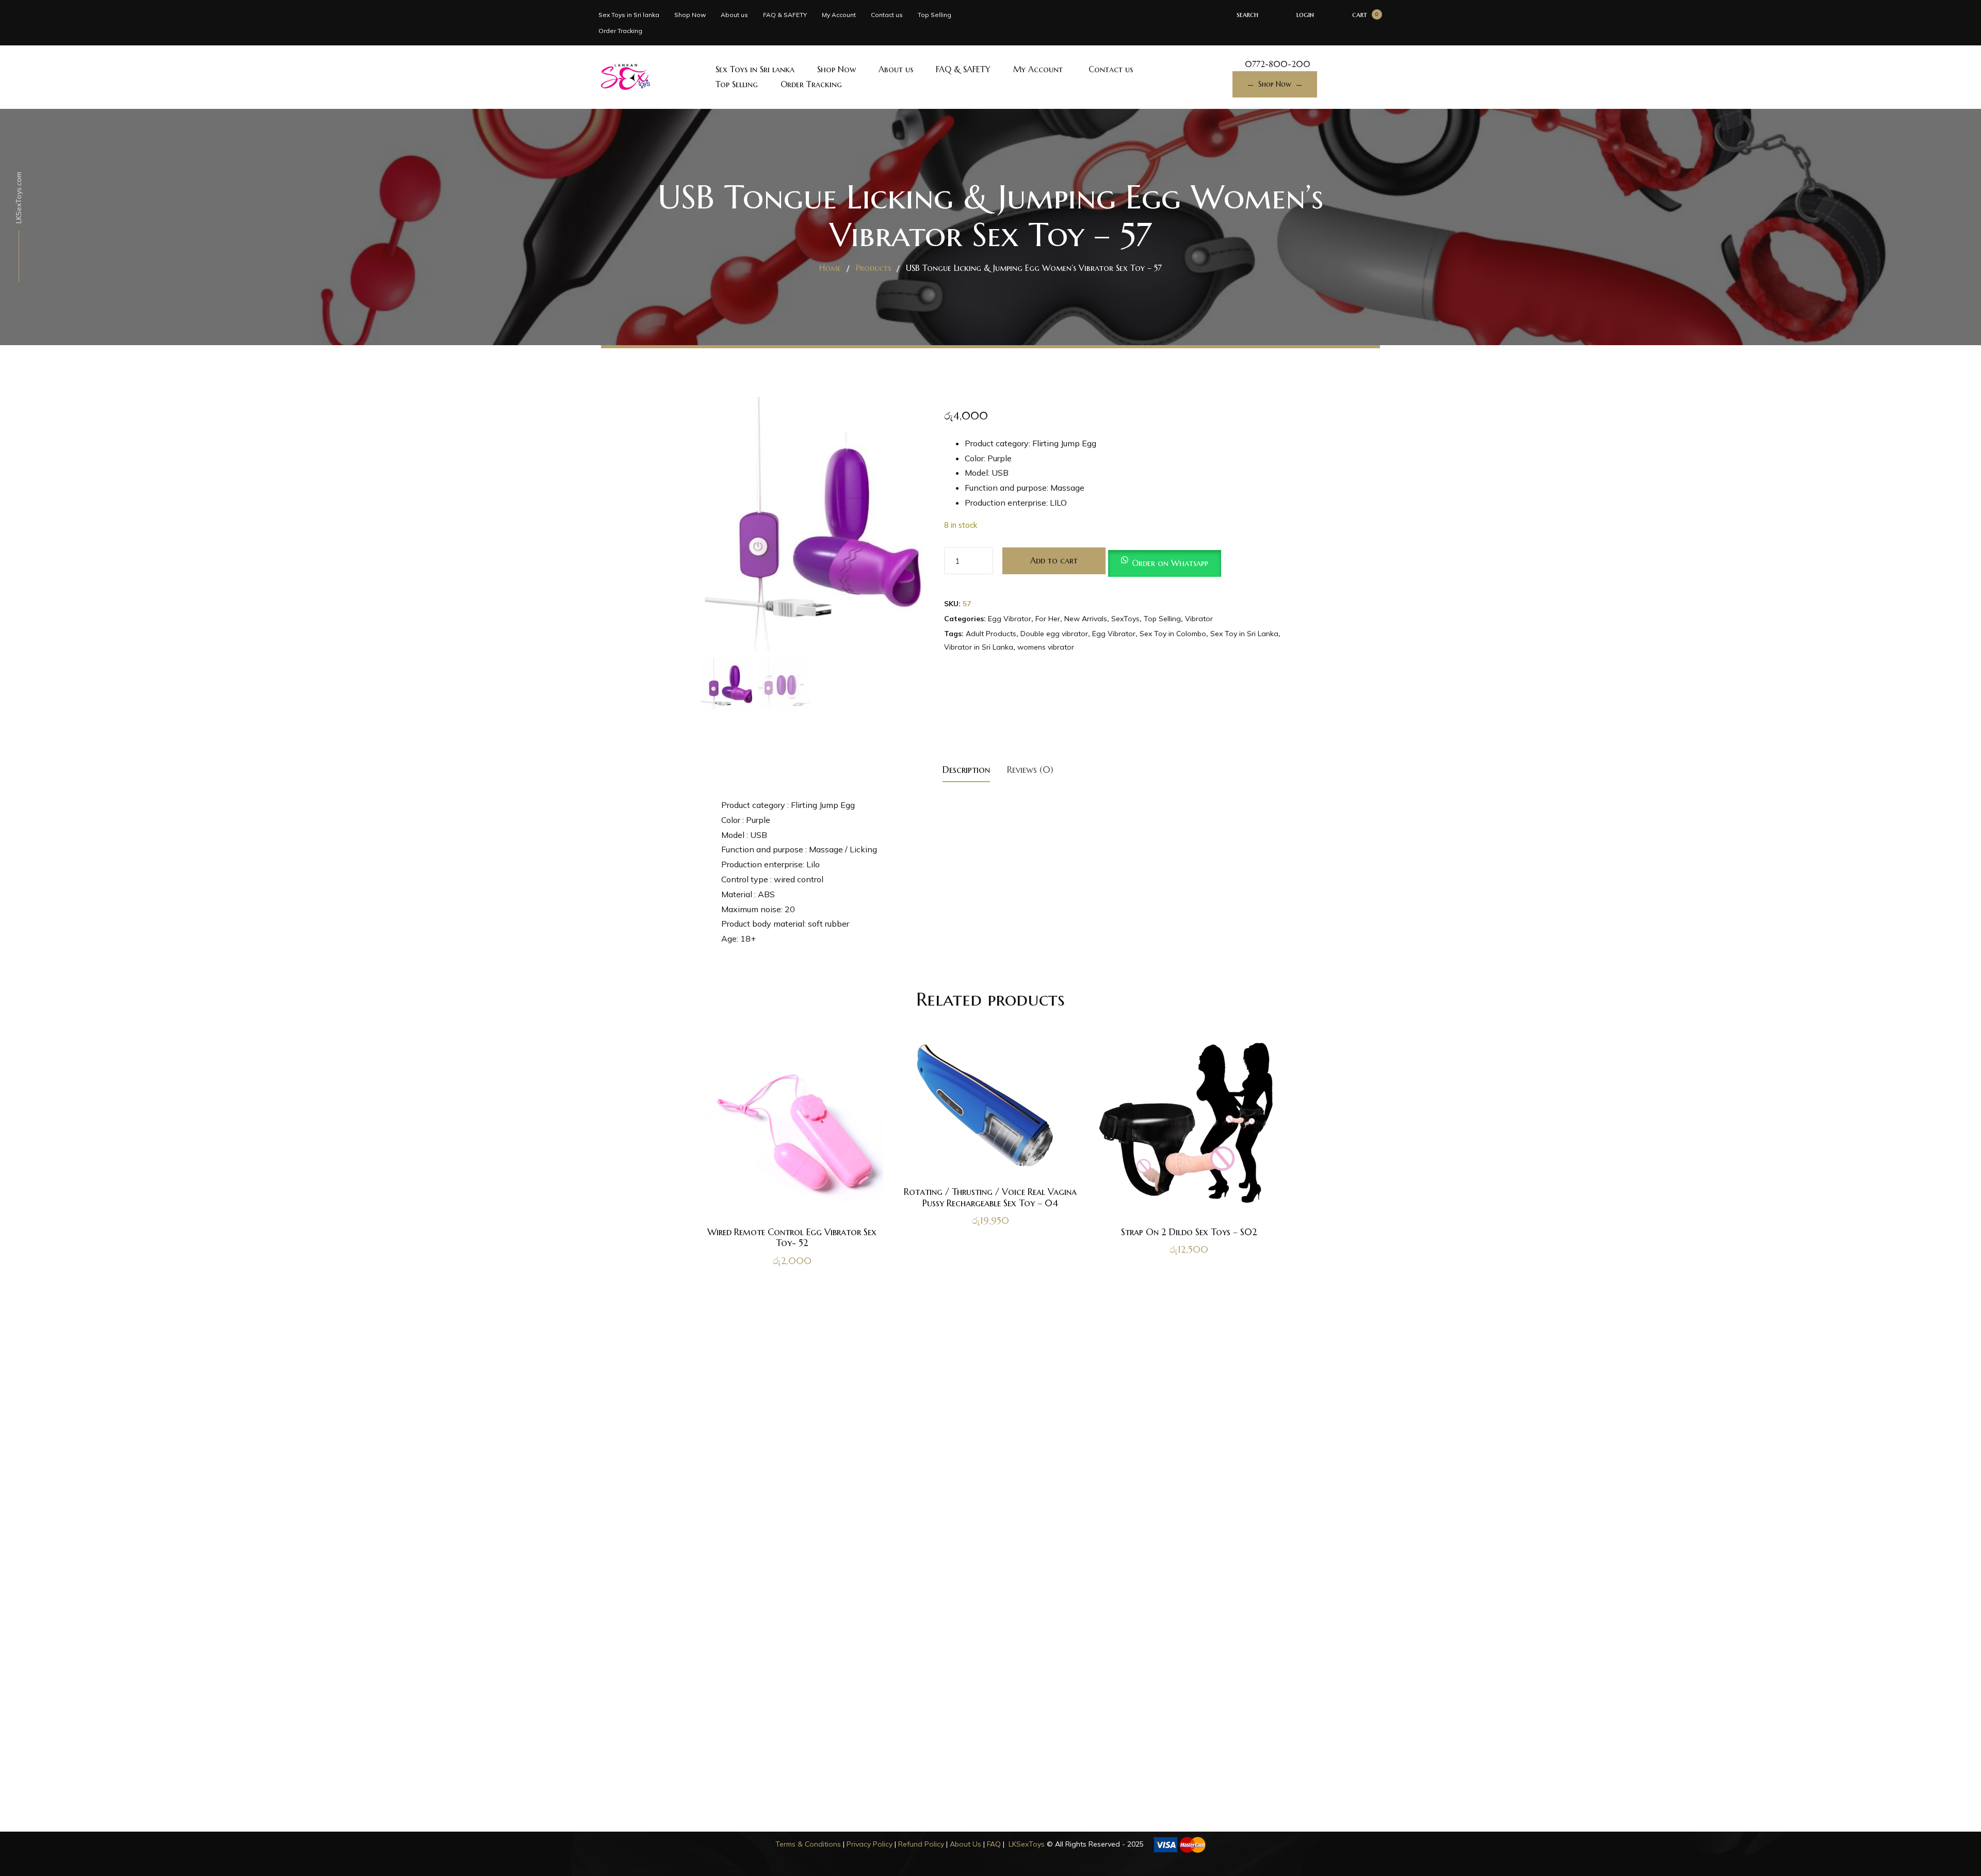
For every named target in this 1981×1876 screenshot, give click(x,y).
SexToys (1125, 619)
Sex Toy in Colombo (1173, 634)
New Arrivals (1086, 619)
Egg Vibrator (1010, 619)
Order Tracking (620, 31)
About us (734, 15)
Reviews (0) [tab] (1030, 770)
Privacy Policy (870, 1844)
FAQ (994, 1844)
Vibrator (1199, 619)
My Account (839, 15)
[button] (1165, 560)
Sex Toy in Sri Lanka (1244, 634)
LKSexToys (1027, 1844)
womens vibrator (1046, 647)
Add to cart (1054, 560)
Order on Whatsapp (1170, 563)
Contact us (887, 15)
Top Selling (935, 15)
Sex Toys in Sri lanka (629, 15)
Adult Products (991, 634)
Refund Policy (921, 1844)
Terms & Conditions (808, 1844)
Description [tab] (966, 770)
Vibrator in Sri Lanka (979, 647)
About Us (965, 1844)
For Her (1048, 619)
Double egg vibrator (1054, 634)
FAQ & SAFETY (785, 15)
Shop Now (690, 15)
